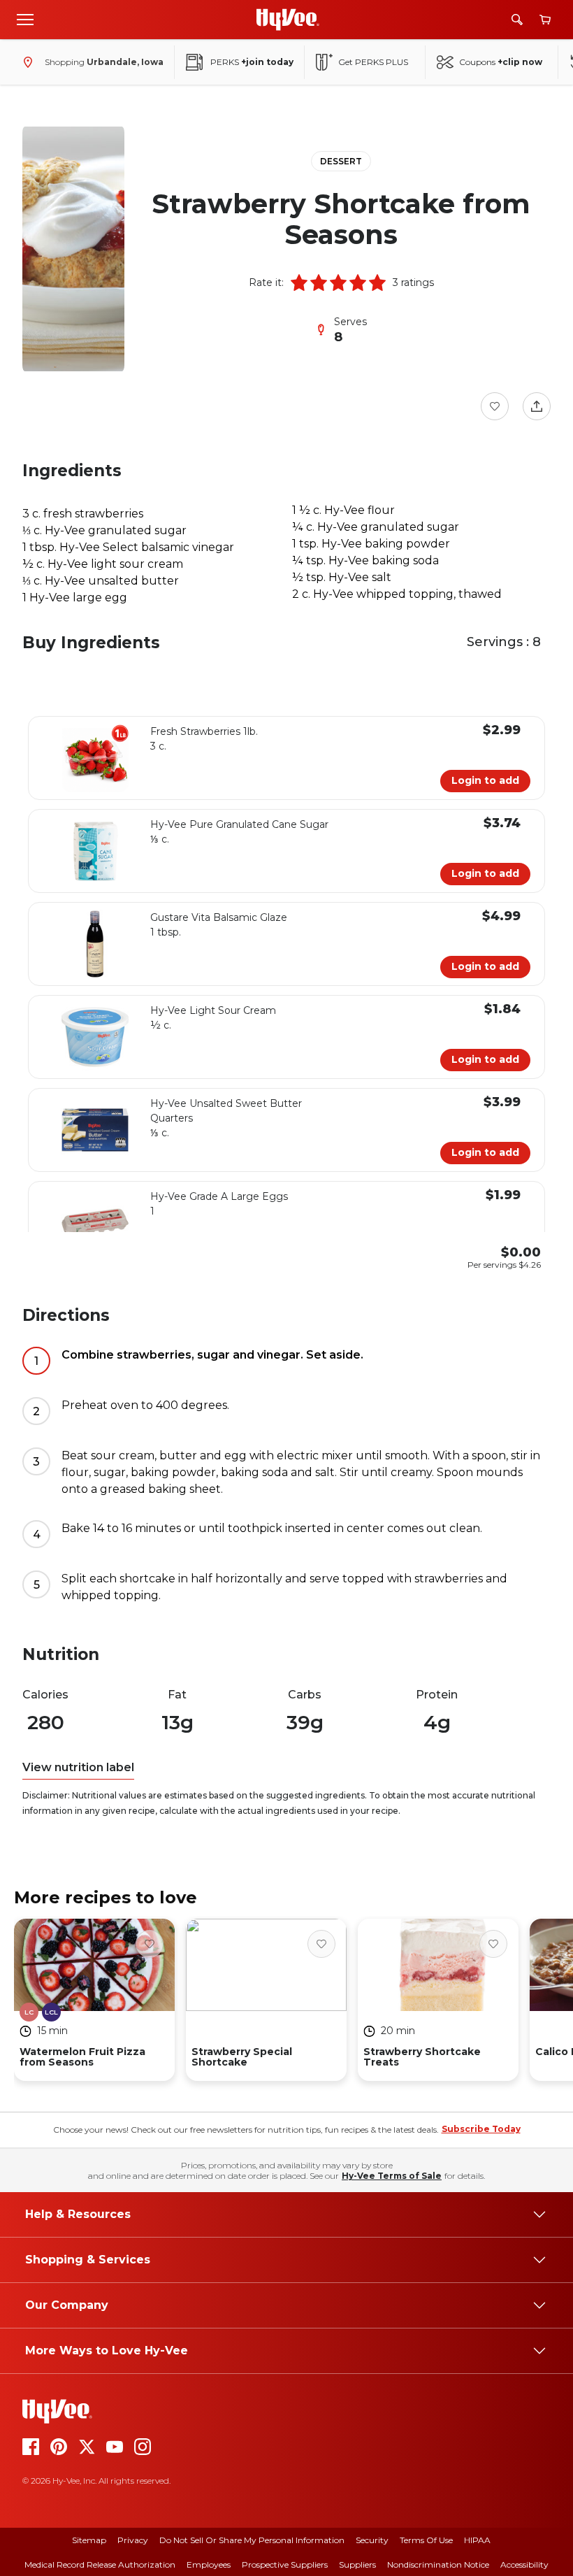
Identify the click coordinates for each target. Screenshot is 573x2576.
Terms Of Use (426, 2540)
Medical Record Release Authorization (100, 2564)
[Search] (517, 20)
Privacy (133, 2540)
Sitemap (89, 2540)
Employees (209, 2564)
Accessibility (524, 2564)
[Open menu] (25, 19)
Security (372, 2540)
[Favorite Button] (495, 406)
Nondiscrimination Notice (438, 2564)
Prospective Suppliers (285, 2564)
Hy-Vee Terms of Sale (392, 2176)
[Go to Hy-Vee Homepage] (288, 20)
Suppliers (357, 2564)
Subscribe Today (481, 2129)
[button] (299, 282)
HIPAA (477, 2540)
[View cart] (545, 20)
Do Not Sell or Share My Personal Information (252, 2540)
